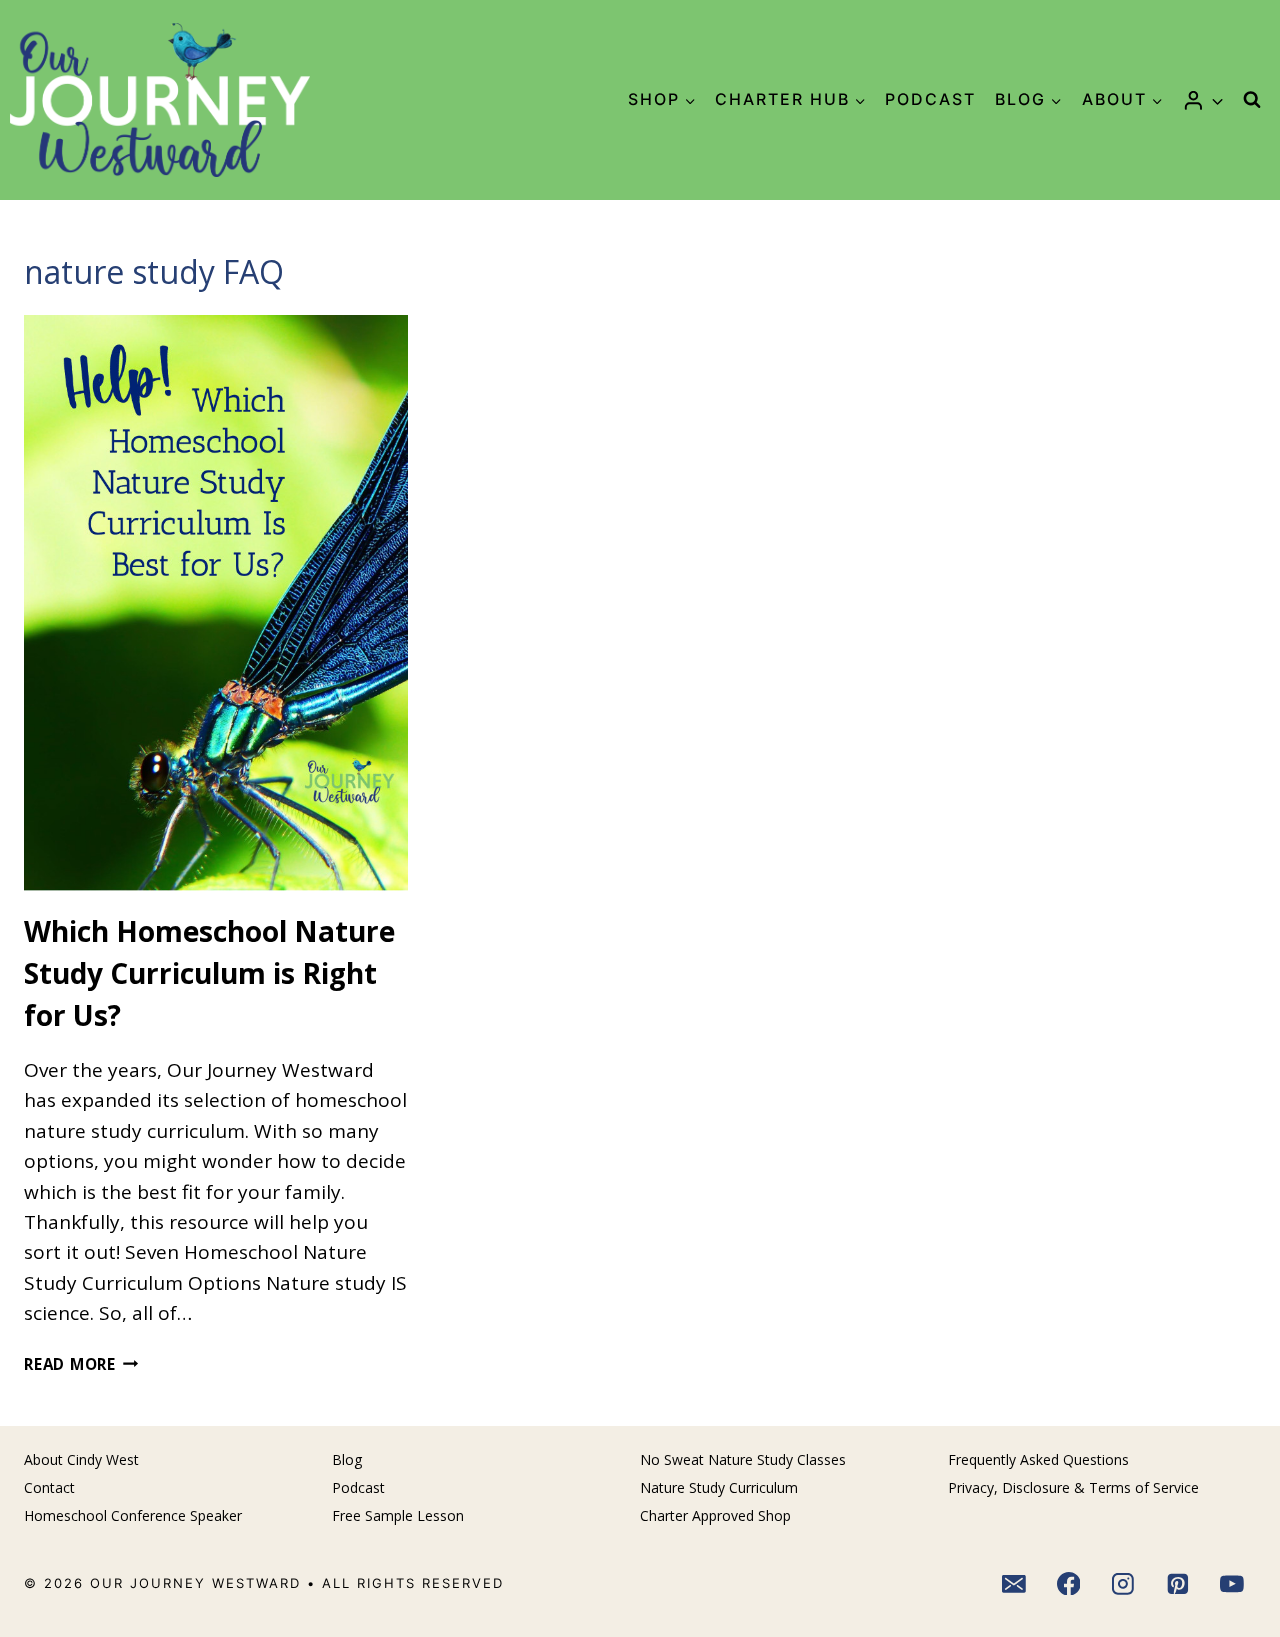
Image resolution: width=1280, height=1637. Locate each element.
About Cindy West (81, 1459)
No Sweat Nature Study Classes (743, 1459)
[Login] (1203, 100)
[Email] (1014, 1584)
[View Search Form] (1252, 100)
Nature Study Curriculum (719, 1487)
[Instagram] (1123, 1584)
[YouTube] (1233, 1584)
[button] (1216, 99)
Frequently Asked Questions (1038, 1459)
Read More (81, 1364)
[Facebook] (1069, 1584)
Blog (347, 1459)
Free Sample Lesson (398, 1515)
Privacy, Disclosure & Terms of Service (1073, 1487)
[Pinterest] (1178, 1584)
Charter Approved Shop (715, 1515)
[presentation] (216, 603)
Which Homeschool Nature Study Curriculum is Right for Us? (209, 973)
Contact (49, 1487)
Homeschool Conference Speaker (133, 1515)
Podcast (930, 99)
